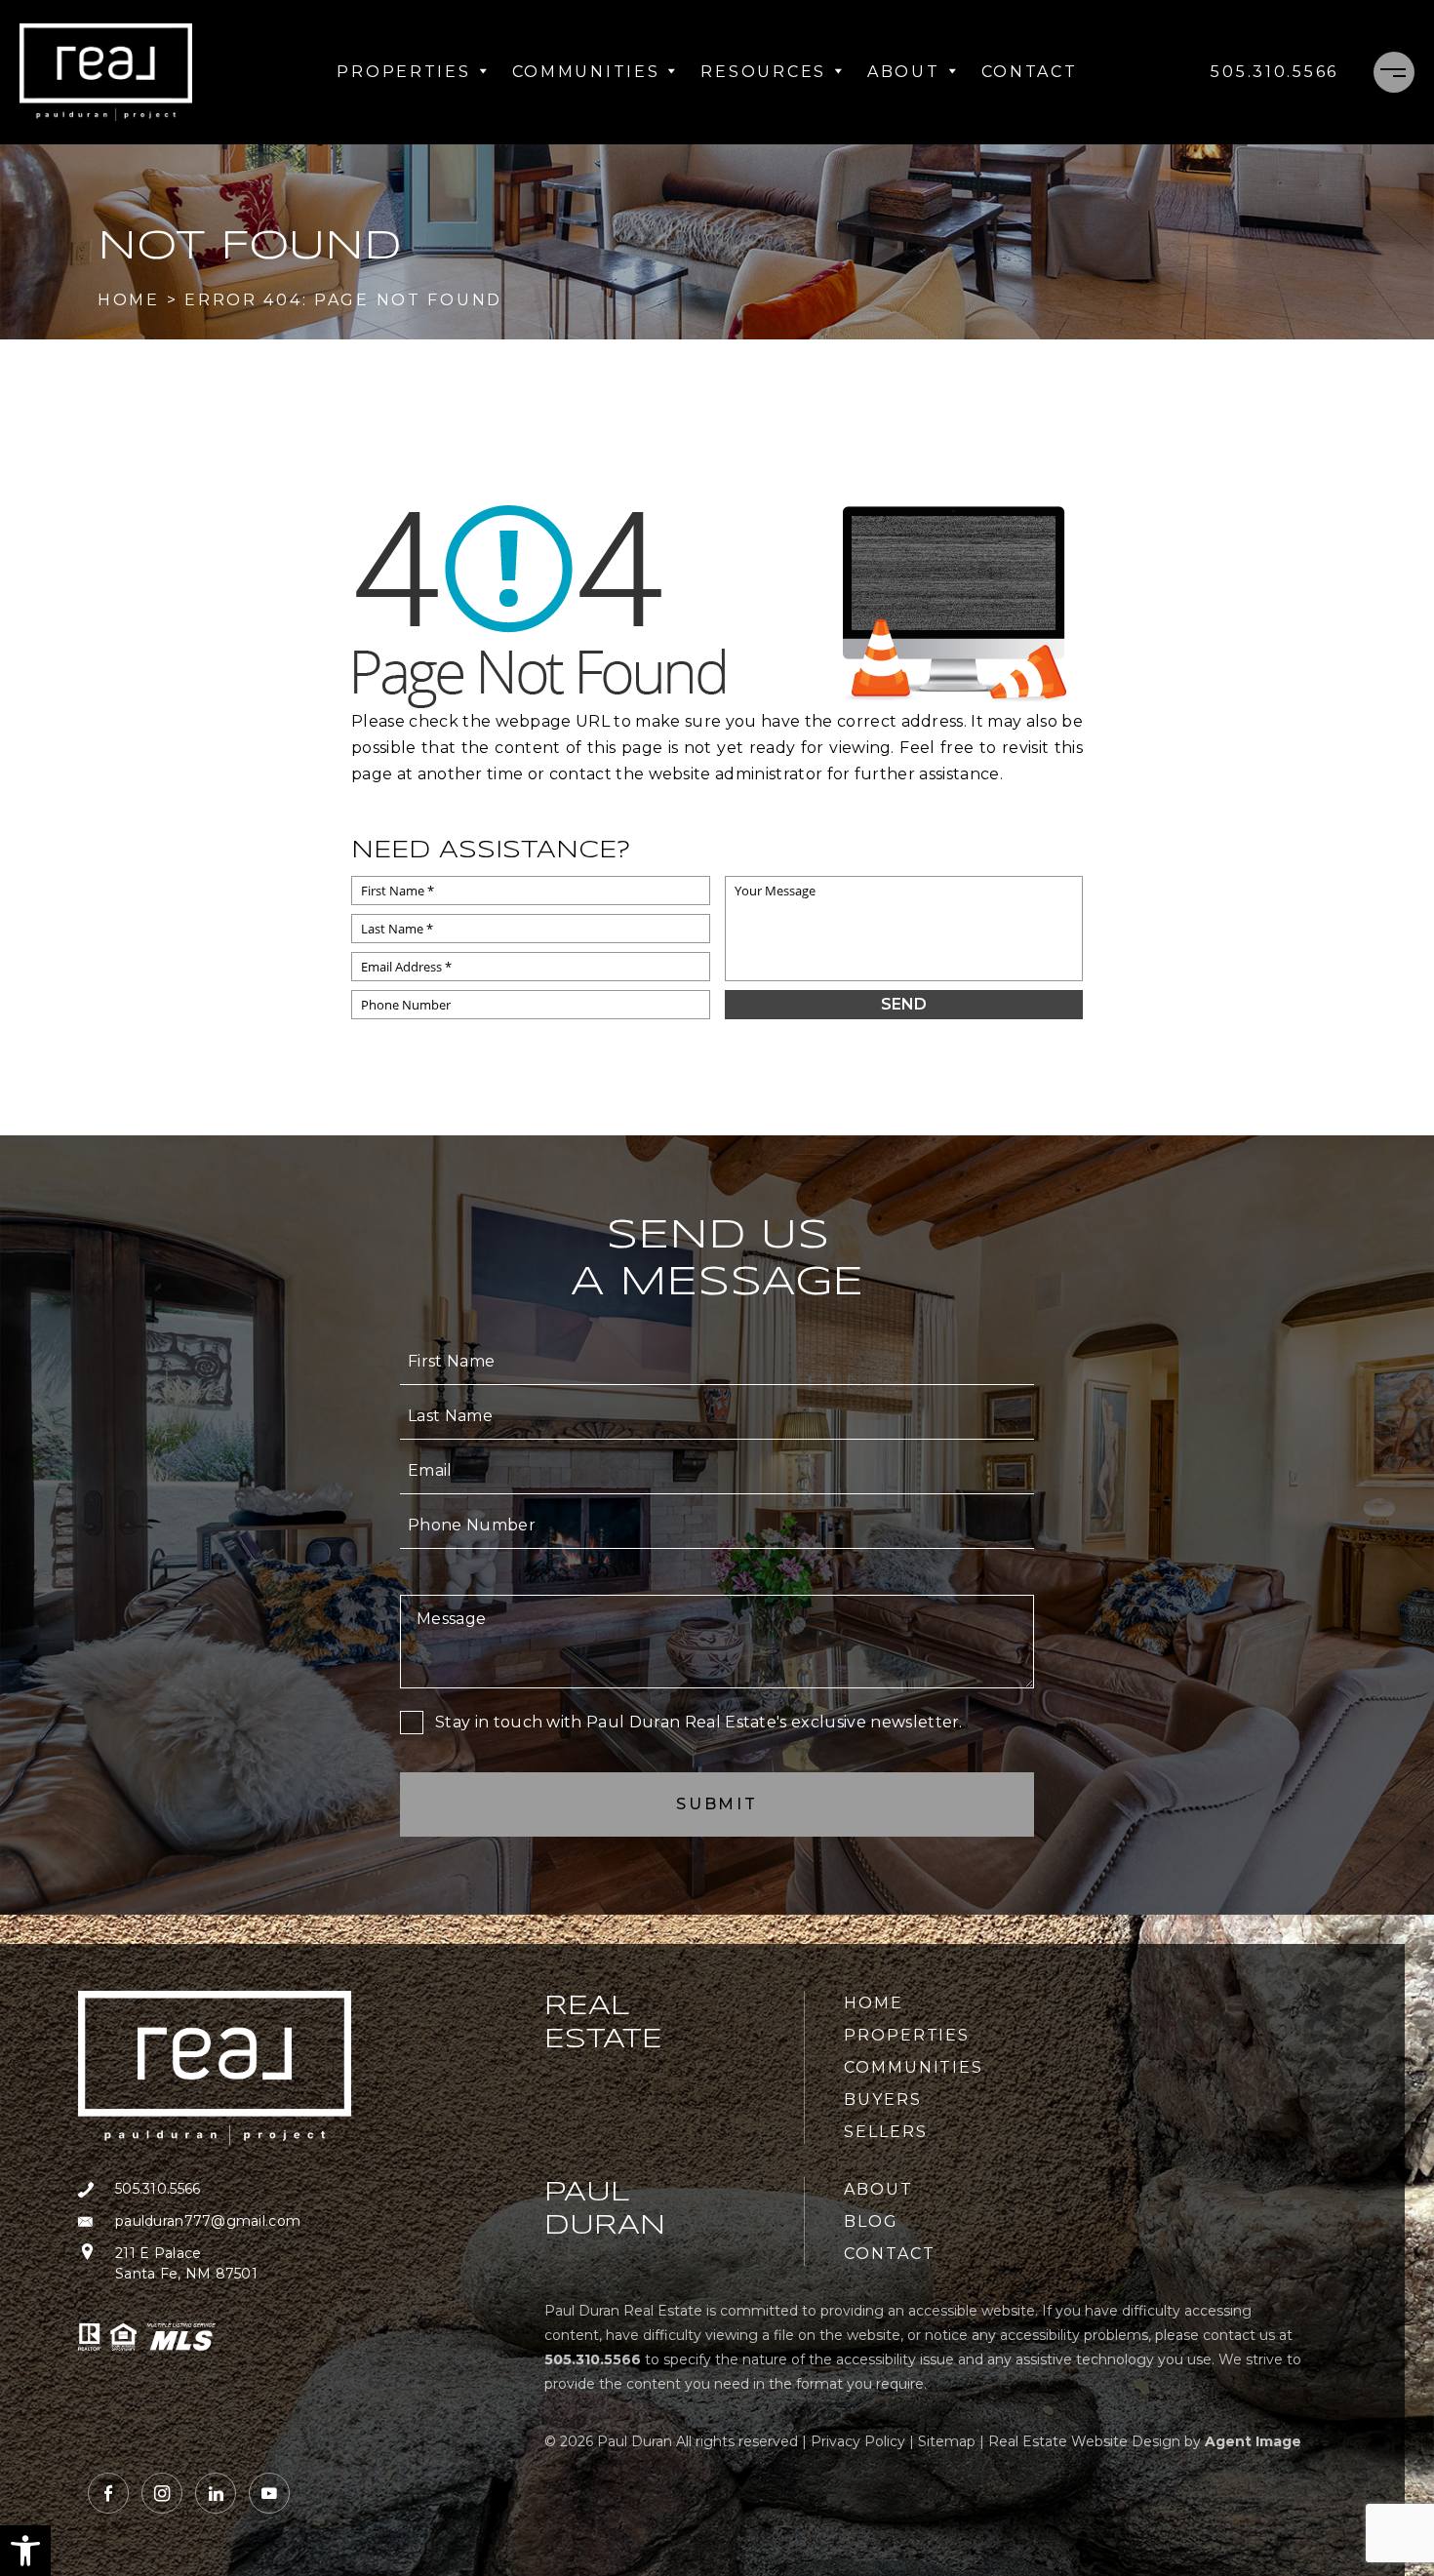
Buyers (883, 2100)
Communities (586, 72)
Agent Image (1253, 2441)
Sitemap (947, 2441)
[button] (25, 2551)
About (904, 72)
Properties (403, 72)
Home (874, 2003)
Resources (763, 72)
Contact (1030, 72)
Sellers (885, 2132)
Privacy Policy (858, 2441)
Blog (871, 2221)
